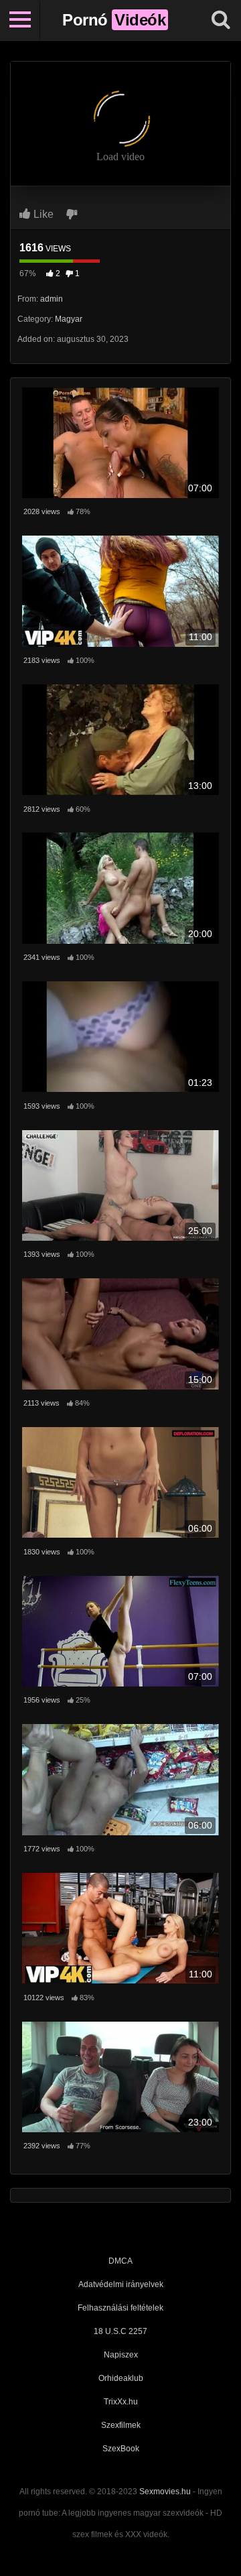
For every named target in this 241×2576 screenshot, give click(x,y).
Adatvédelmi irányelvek (121, 2284)
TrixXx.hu (121, 2402)
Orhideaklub (121, 2378)
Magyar (69, 319)
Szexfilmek (121, 2425)
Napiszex (121, 2355)
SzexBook (121, 2449)
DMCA (120, 2261)
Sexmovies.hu (165, 2492)
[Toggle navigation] (20, 20)
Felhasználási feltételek (120, 2308)
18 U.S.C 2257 (120, 2331)
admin (52, 299)
